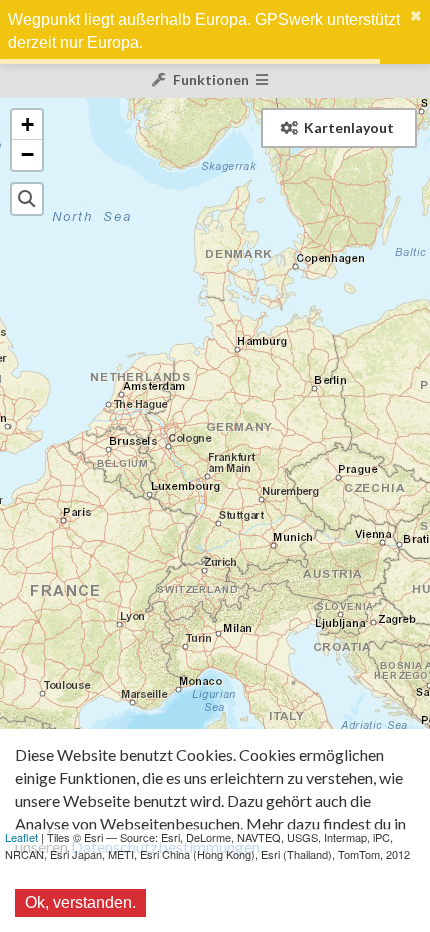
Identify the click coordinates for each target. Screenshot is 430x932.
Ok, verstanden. (80, 902)
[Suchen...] (27, 199)
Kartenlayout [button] (349, 127)
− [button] (27, 154)
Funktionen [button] (211, 79)
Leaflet (21, 837)
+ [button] (27, 124)
